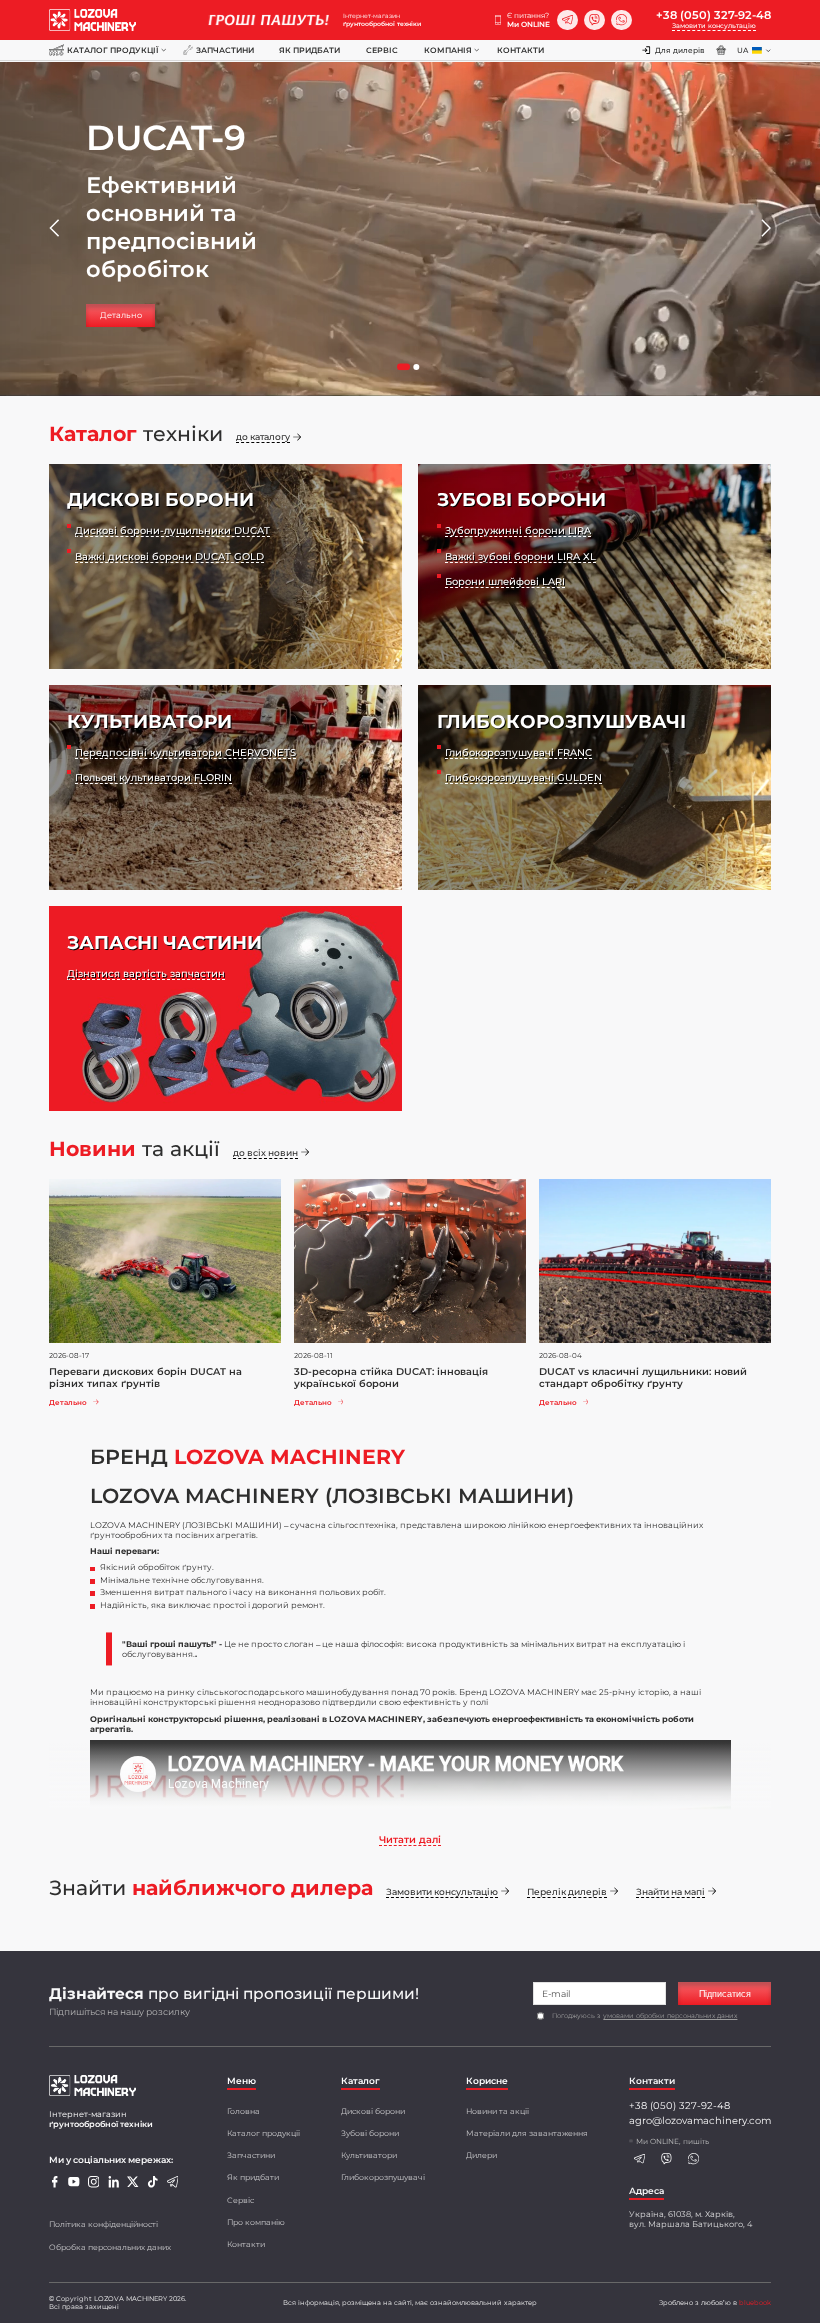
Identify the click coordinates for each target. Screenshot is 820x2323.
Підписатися (725, 1994)
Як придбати (309, 50)
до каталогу (263, 436)
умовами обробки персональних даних (670, 2016)
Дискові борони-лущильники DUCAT (172, 530)
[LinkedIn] (113, 2185)
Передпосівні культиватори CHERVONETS (185, 752)
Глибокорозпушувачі (383, 2177)
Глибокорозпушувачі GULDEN (523, 777)
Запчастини (224, 50)
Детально (121, 315)
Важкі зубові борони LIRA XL (520, 556)
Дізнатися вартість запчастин (146, 973)
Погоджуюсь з (644, 2016)
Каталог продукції (112, 50)
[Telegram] (567, 20)
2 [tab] (421, 372)
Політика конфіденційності (103, 2224)
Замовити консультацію (714, 26)
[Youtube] (73, 2185)
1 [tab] (409, 372)
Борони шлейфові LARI (505, 581)
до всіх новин (265, 1152)
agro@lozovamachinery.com (700, 2120)
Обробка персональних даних (110, 2247)
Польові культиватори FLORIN (153, 777)
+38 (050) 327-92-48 (713, 15)
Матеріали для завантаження (527, 2133)
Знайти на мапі (670, 1891)
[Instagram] (93, 2185)
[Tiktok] (152, 2185)
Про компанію (256, 2222)
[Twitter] (132, 2185)
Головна (243, 2111)
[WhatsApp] (621, 20)
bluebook (755, 2303)
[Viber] (594, 20)
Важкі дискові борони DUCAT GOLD (169, 556)
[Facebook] (54, 2185)
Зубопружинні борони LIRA (518, 530)
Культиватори (369, 2155)
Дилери (481, 2155)
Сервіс (382, 50)
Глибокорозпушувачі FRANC (518, 752)
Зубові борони (370, 2133)
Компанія (448, 50)
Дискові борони (373, 2111)
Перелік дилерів (567, 1891)
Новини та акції (497, 2111)
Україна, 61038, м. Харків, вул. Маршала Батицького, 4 (690, 2219)
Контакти (520, 50)
